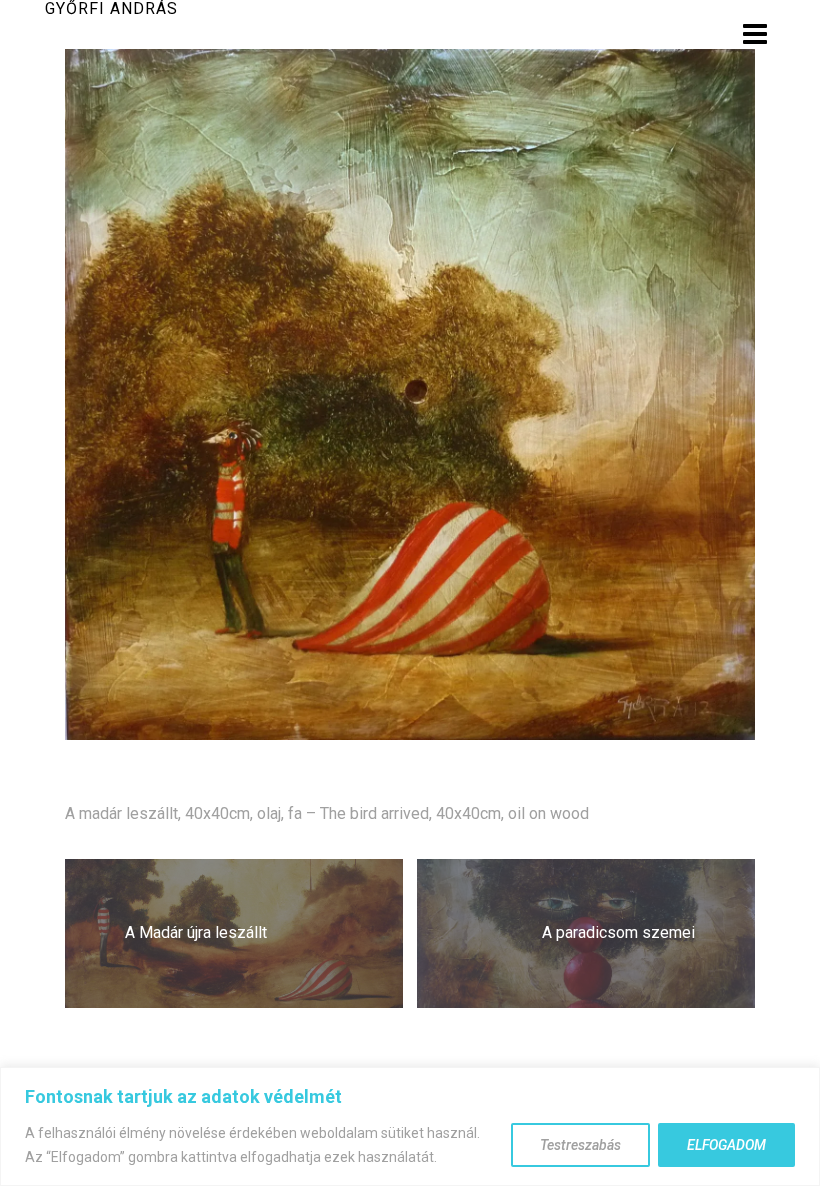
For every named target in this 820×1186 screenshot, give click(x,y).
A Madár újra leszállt (196, 932)
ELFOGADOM (726, 1145)
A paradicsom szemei (618, 932)
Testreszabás (580, 1145)
